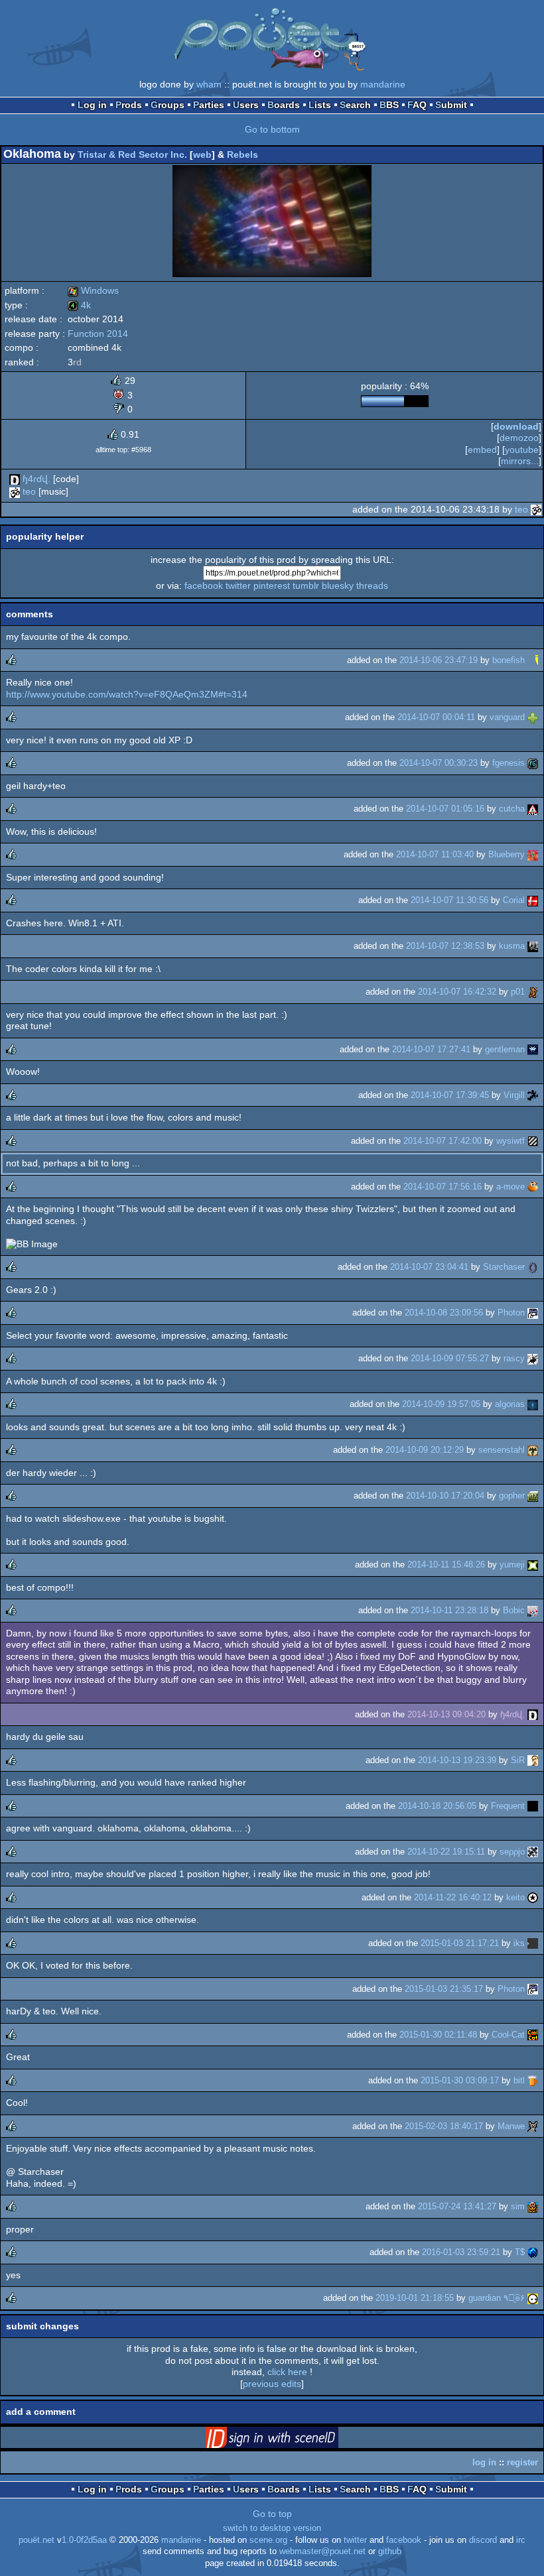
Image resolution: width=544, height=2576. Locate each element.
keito (515, 1897)
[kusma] (533, 946)
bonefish (509, 660)
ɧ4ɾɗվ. (36, 479)
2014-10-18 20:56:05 (437, 1806)
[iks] (533, 1943)
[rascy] (533, 1358)
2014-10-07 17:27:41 (431, 1049)
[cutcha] (533, 809)
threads (372, 585)
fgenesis (509, 763)
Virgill (514, 1095)
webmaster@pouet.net (322, 2551)
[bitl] (533, 2080)
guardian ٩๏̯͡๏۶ (497, 2298)
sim (518, 2206)
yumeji (512, 1564)
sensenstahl (502, 1450)
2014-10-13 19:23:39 (457, 1760)
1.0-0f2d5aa (84, 2540)
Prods (129, 105)
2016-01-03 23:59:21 (461, 2252)
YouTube (522, 450)
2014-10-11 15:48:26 (446, 1564)
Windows (93, 290)
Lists (320, 105)
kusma (512, 946)
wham (209, 84)
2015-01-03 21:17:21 (460, 1943)
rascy (514, 1358)
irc (521, 2540)
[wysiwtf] (533, 1141)
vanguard (507, 717)
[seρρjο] (533, 1852)
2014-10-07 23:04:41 (429, 1267)
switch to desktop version (272, 2528)
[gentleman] (533, 1049)
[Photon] (533, 1313)
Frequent (508, 1806)
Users (246, 105)
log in (484, 2462)
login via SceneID (293, 2440)
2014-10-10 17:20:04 (445, 1496)
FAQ (417, 105)
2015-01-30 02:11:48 (438, 2035)
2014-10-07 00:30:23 (439, 763)
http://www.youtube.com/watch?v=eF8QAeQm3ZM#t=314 (127, 694)
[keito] (533, 1897)
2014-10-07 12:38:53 (445, 946)
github (390, 2551)
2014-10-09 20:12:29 (425, 1450)
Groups (168, 105)
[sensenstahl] (533, 1450)
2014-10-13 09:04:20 (446, 1714)
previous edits (272, 2384)
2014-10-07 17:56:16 (442, 1187)
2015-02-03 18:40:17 (444, 2126)
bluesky (338, 585)
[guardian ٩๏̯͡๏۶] (533, 2298)
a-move (510, 1187)
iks (519, 1943)
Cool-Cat (508, 2035)
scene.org (268, 2540)
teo (29, 491)
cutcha (512, 809)
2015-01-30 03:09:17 (460, 2080)
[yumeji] (533, 1564)
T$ (520, 2252)
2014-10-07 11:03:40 (435, 854)
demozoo (519, 438)
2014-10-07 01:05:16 (445, 809)
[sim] (533, 2206)
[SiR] (533, 1760)
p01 (518, 992)
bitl (519, 2080)
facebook (204, 585)
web (202, 154)
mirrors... (520, 461)
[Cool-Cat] (533, 2035)
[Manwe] (533, 2126)
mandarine (383, 84)
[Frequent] (533, 1806)
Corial (514, 900)
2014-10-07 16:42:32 (457, 992)
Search (355, 105)
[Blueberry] (533, 854)
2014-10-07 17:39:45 (450, 1095)
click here (287, 2372)
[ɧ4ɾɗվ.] (15, 479)
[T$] (533, 2252)
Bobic (514, 1610)
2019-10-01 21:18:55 (415, 2298)
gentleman (505, 1049)
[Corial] (533, 900)
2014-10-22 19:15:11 (446, 1852)
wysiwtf (510, 1141)
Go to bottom (272, 129)
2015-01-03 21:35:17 (444, 1989)
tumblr (306, 585)
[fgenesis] (533, 763)
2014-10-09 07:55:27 (450, 1358)
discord (483, 2540)
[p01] (533, 992)
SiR (518, 1760)
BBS (389, 105)
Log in (92, 105)
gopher (512, 1496)
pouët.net (36, 2540)
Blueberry (507, 854)
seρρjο (512, 1852)
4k (79, 305)
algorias (510, 1404)
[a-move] (533, 1187)
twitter (238, 585)
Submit (451, 105)
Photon (511, 1313)
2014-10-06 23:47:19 (439, 660)
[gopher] (533, 1496)
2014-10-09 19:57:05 (441, 1404)
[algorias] (533, 1404)
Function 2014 (98, 334)
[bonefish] (533, 660)
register (522, 2462)
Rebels (242, 154)
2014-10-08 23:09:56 (444, 1313)
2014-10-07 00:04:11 (436, 717)
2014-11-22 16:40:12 (453, 1897)
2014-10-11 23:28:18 (449, 1610)
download (516, 426)
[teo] (15, 491)
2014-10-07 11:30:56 (449, 900)
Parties (209, 105)
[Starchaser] (533, 1267)
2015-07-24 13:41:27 (457, 2206)
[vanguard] (533, 717)
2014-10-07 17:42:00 (442, 1141)
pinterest (272, 585)
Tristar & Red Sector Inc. (132, 154)
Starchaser (504, 1267)
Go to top (272, 2514)
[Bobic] (533, 1610)
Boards (284, 105)
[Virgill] (533, 1095)
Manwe (511, 2126)
